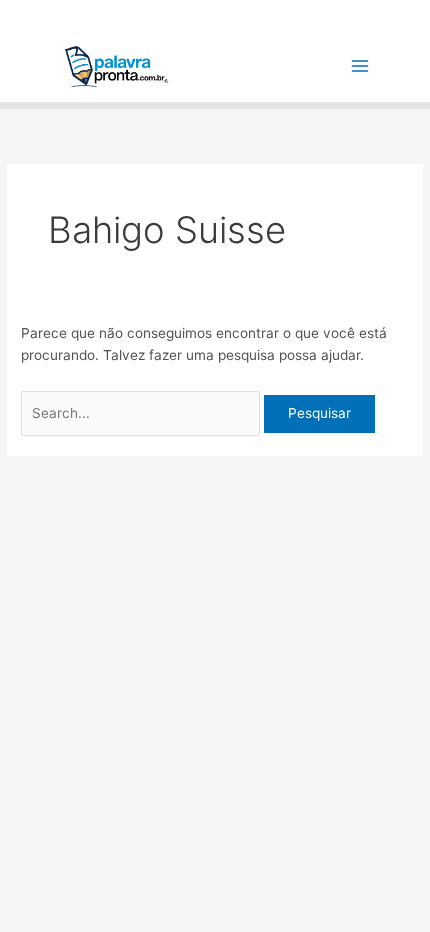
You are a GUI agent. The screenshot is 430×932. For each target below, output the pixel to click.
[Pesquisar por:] (142, 413)
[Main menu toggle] (360, 66)
